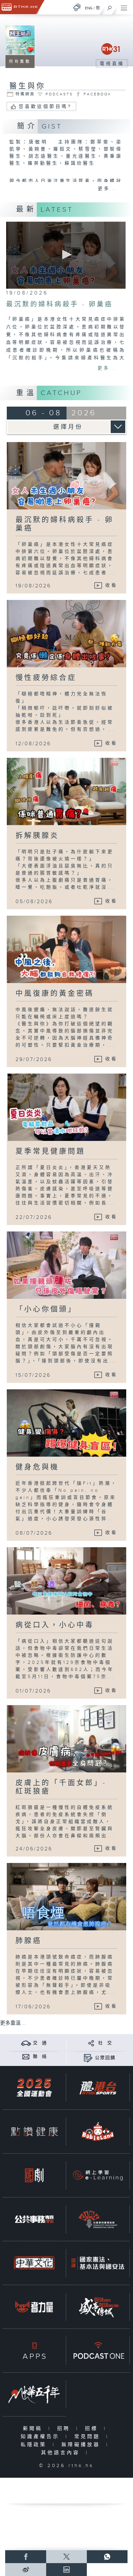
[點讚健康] (34, 2132)
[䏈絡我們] (26, 2056)
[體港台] (98, 2088)
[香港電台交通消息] (26, 2043)
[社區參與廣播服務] (98, 2219)
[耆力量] (34, 2307)
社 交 (105, 2043)
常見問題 (89, 2437)
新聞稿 (34, 2429)
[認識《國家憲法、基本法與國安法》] (98, 2263)
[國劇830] (34, 2175)
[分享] (91, 2043)
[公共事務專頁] (34, 2219)
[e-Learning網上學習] (98, 2175)
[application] (66, 255)
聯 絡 (40, 2057)
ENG (89, 8)
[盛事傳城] (98, 2307)
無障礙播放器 (82, 2445)
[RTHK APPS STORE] (34, 2351)
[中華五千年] (34, 2394)
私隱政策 (35, 2445)
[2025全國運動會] (34, 2088)
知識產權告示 (41, 2437)
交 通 (40, 2043)
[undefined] (77, 7)
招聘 (65, 2429)
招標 (93, 2429)
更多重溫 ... (13, 2023)
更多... (108, 189)
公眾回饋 (105, 2058)
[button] (66, 255)
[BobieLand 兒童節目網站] (98, 2132)
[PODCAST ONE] (98, 2351)
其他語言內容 (62, 2453)
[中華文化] (34, 2263)
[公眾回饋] (88, 2058)
